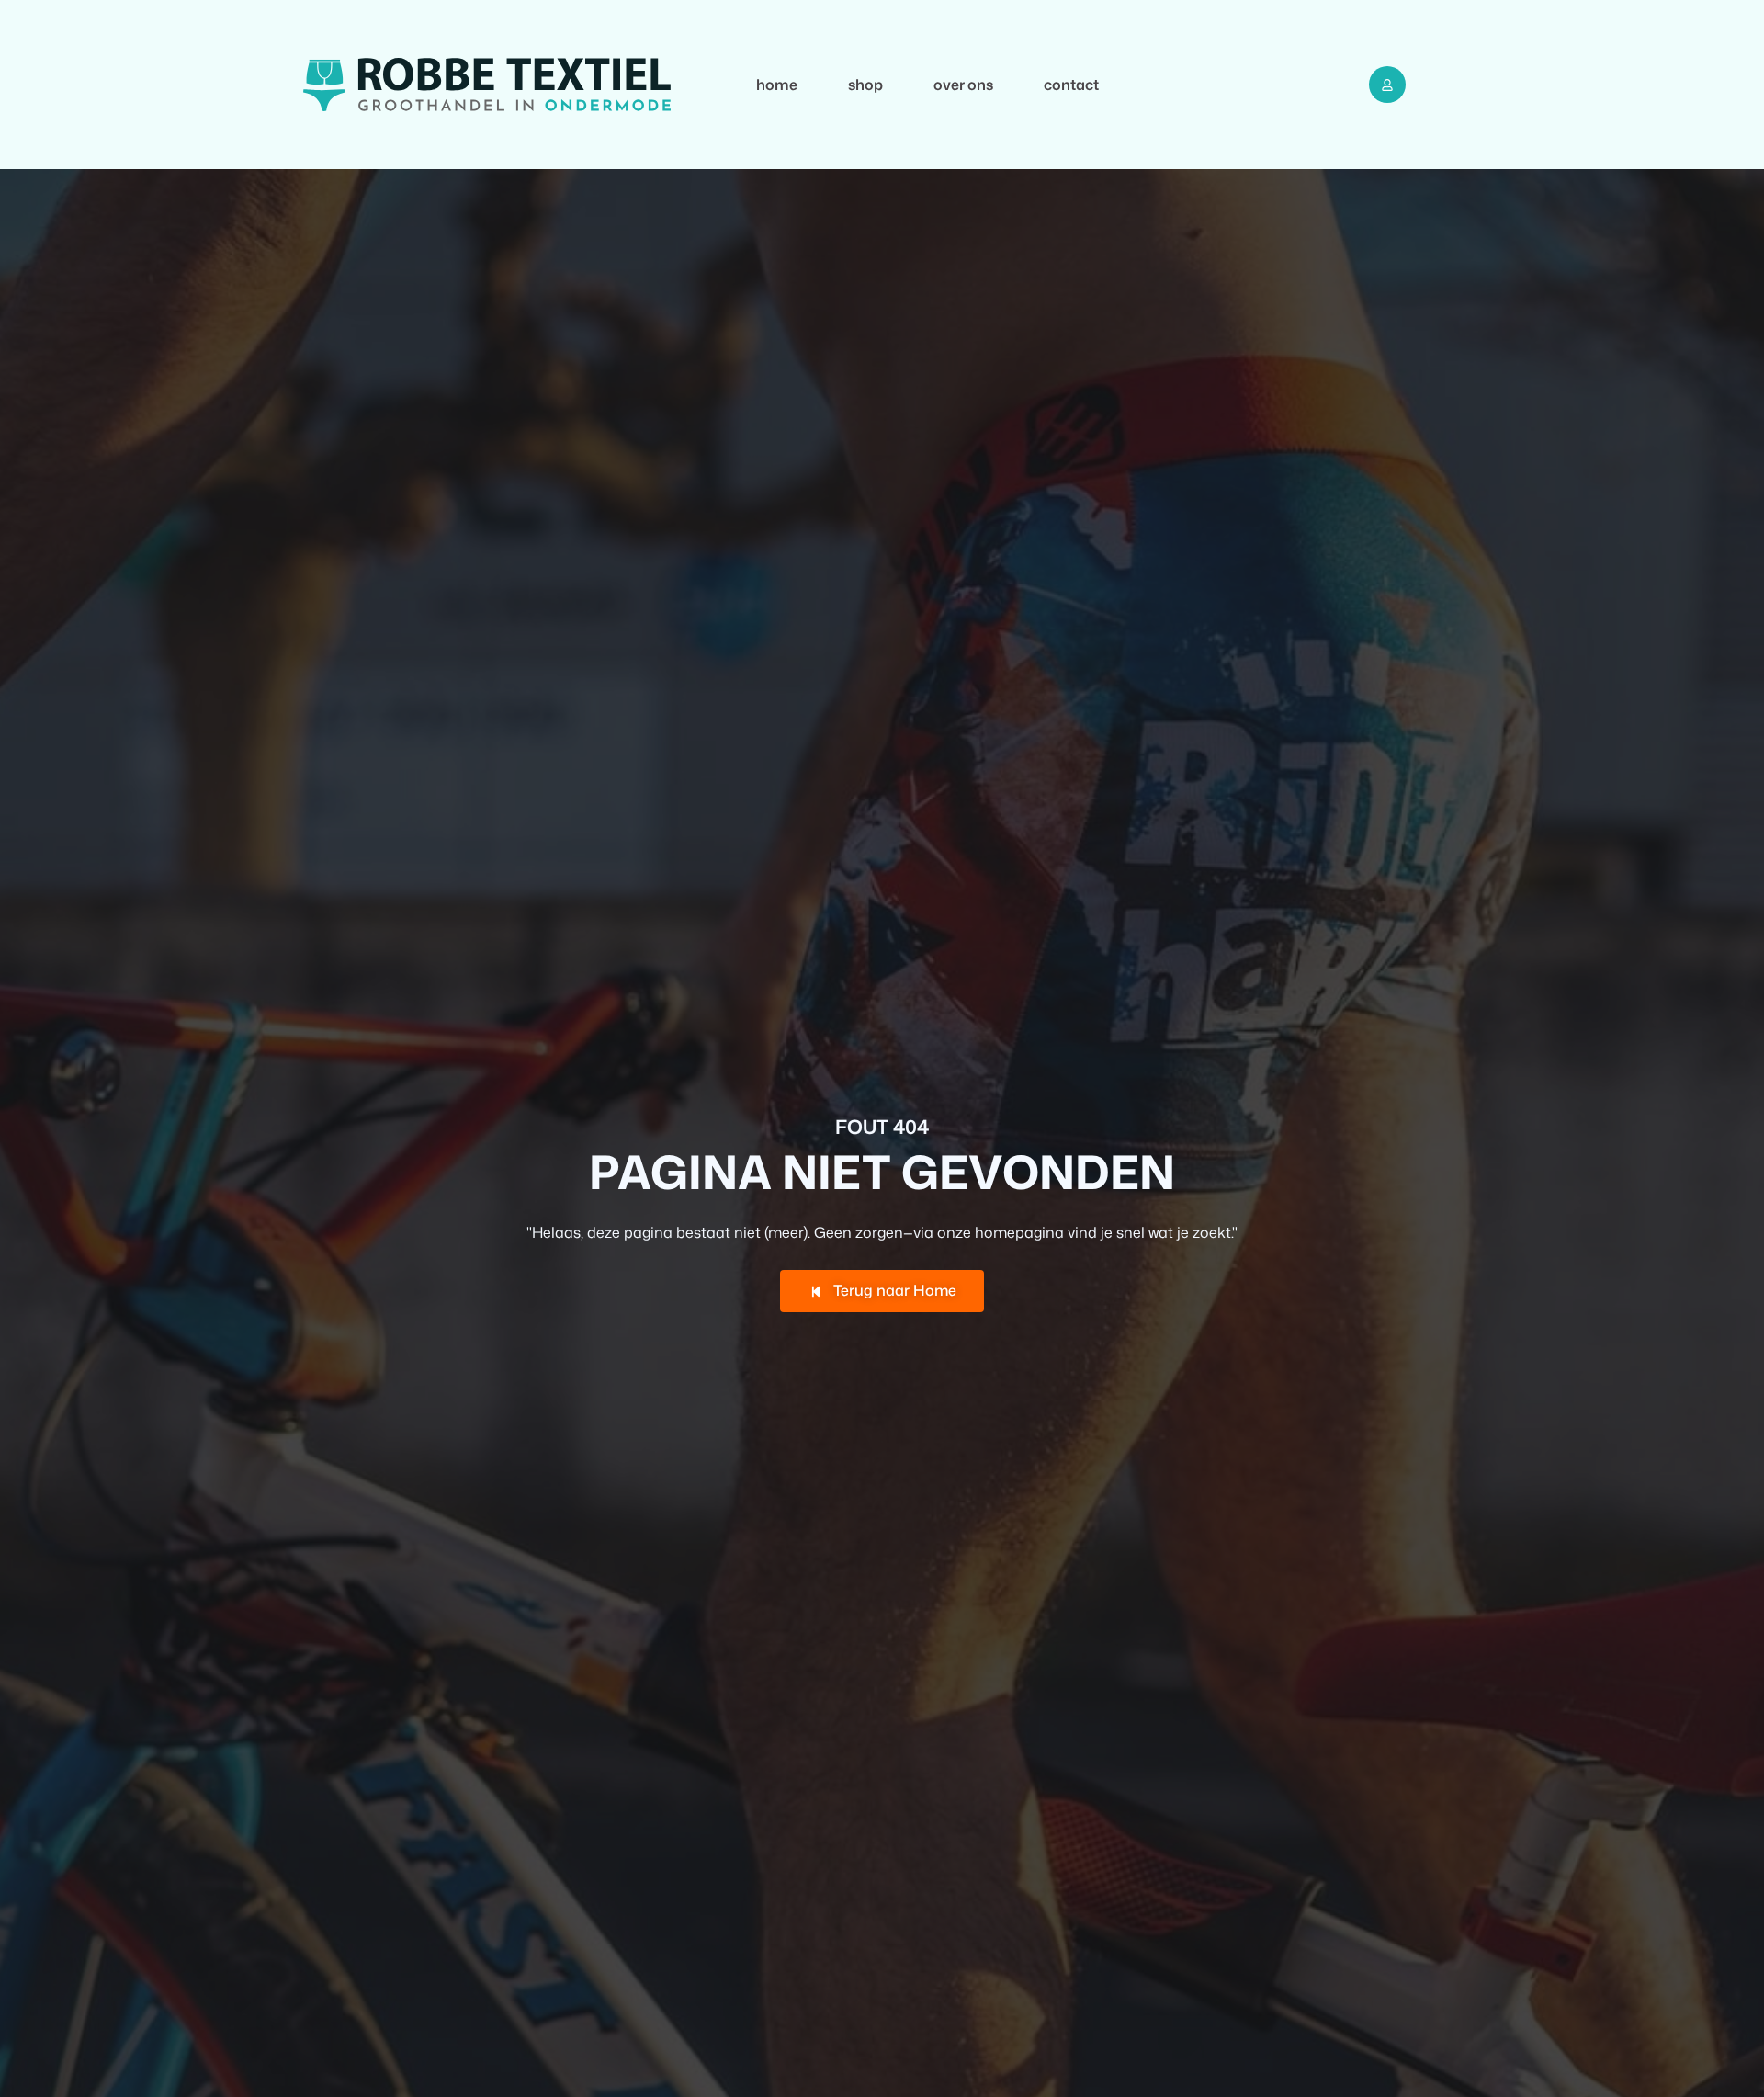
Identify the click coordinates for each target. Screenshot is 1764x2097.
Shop (865, 85)
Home (777, 85)
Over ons (963, 85)
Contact (1071, 85)
